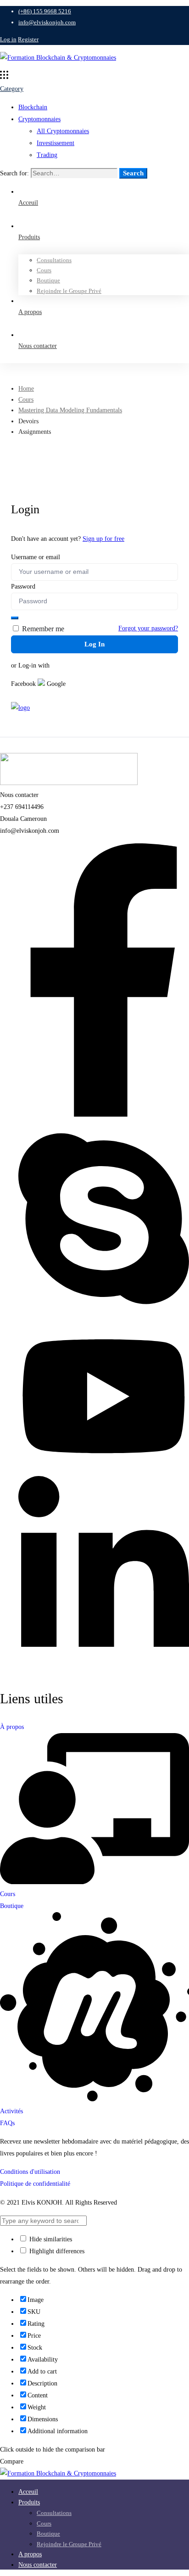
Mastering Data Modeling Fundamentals (70, 410)
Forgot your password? (148, 628)
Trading (47, 155)
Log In (94, 644)
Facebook (23, 684)
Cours (26, 400)
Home (26, 389)
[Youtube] (104, 1470)
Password (23, 586)
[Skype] (104, 1314)
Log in (8, 39)
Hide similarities (50, 2239)
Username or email (36, 557)
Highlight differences (56, 2251)
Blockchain (33, 107)
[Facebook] (104, 1115)
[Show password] (15, 618)
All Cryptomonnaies (63, 131)
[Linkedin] (104, 1670)
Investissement (56, 143)
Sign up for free (103, 539)
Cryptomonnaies (39, 119)
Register (28, 39)
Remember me (42, 629)
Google (55, 684)
